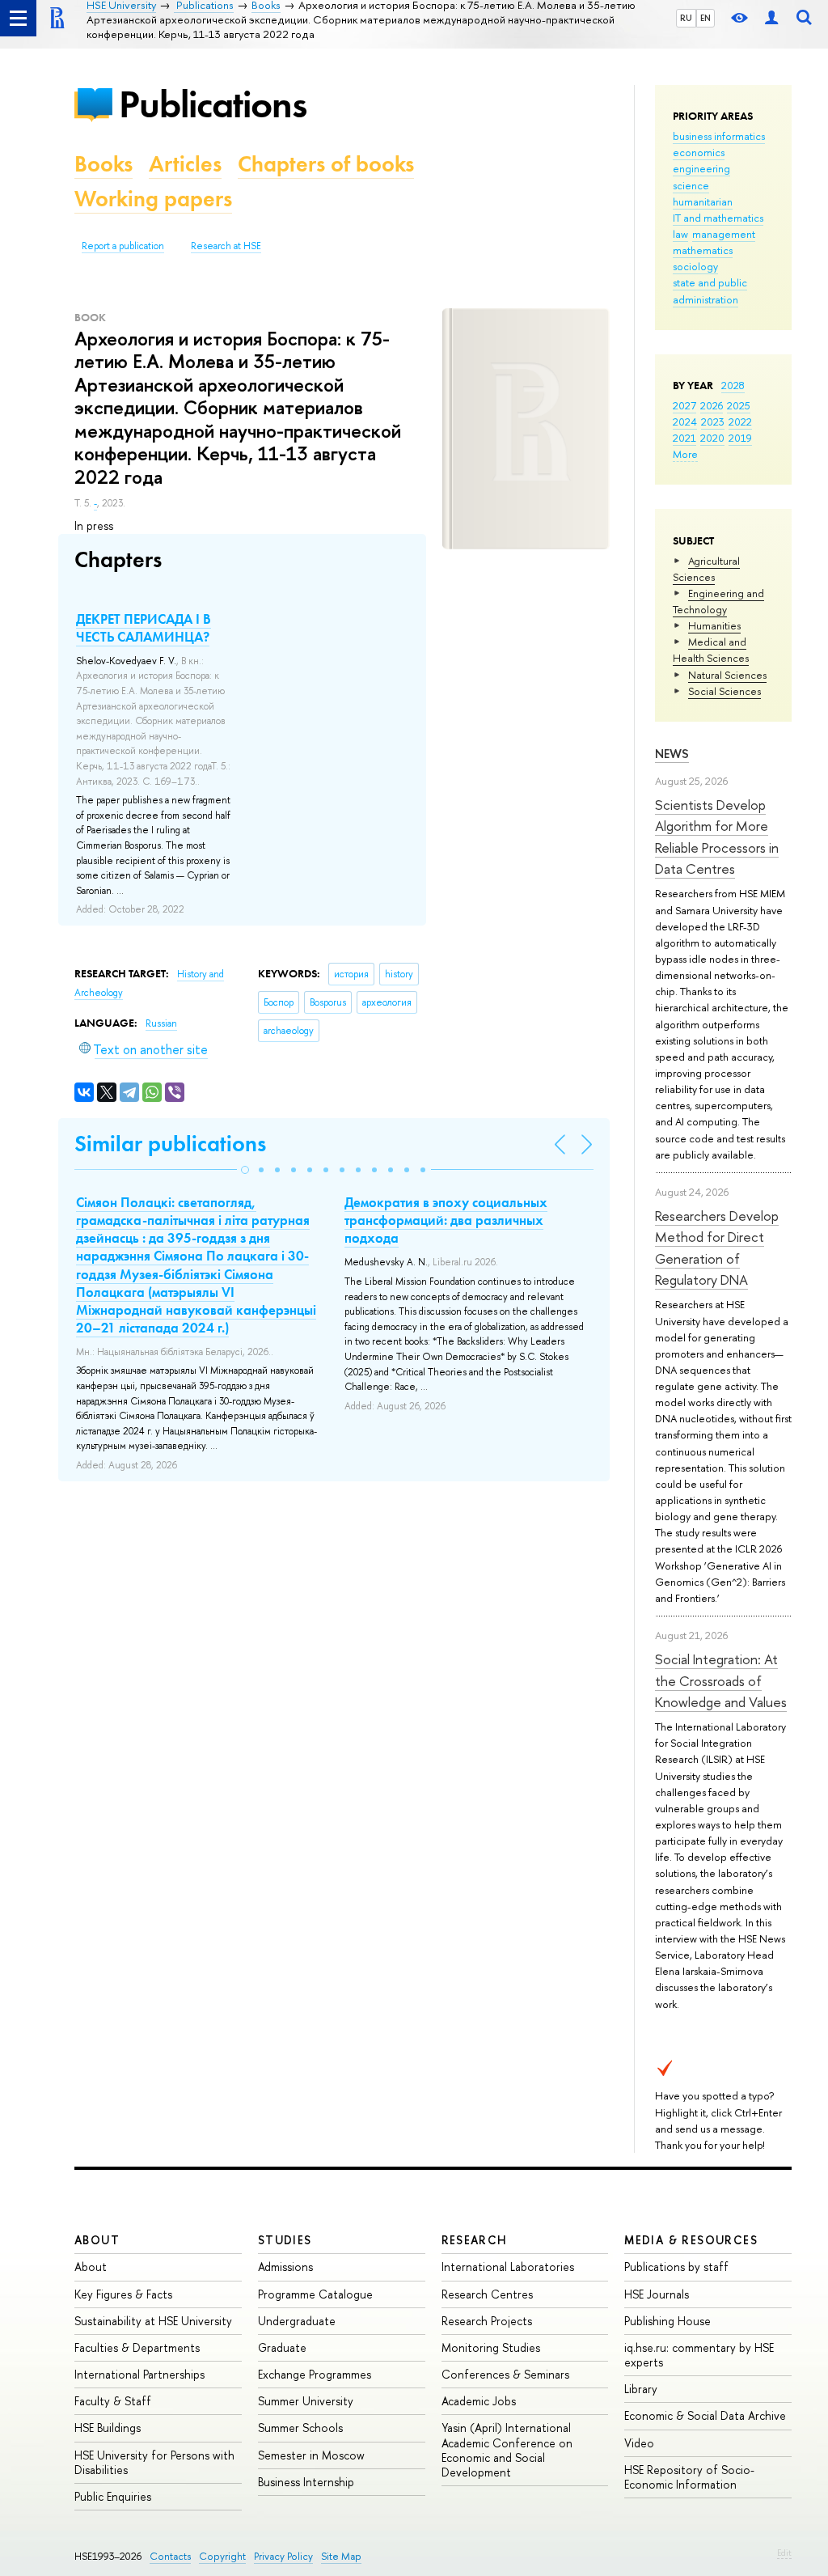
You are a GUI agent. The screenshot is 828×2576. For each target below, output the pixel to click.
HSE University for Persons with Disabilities (154, 2462)
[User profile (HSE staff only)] (771, 18)
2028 (733, 385)
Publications (213, 104)
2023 (713, 422)
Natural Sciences (727, 675)
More (685, 454)
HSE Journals (657, 2294)
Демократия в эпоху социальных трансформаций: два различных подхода (446, 1220)
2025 (739, 405)
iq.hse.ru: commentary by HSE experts (699, 2355)
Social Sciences (724, 691)
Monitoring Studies (491, 2347)
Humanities (714, 625)
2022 (740, 422)
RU (686, 18)
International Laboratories (508, 2267)
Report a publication (123, 246)
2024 (685, 422)
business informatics (719, 136)
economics (699, 152)
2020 (712, 438)
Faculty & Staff (113, 2401)
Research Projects (487, 2321)
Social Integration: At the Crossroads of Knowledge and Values (721, 1680)
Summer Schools (300, 2428)
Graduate (282, 2347)
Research (475, 2240)
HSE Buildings (108, 2428)
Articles (185, 164)
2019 (740, 438)
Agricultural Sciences (706, 569)
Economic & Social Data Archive (705, 2415)
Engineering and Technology (718, 601)
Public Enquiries (113, 2496)
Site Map (341, 2556)
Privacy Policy (283, 2556)
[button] (245, 1170)
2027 (684, 405)
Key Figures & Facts (123, 2294)
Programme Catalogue (315, 2294)
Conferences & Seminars (505, 2374)
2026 (712, 405)
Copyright (222, 2556)
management (724, 234)
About (97, 2240)
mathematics (703, 250)
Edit (784, 2553)
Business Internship (306, 2482)
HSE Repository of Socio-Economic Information (689, 2477)
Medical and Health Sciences (711, 650)
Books (103, 164)
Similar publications (170, 1144)
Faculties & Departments (137, 2347)
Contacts (170, 2556)
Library (641, 2389)
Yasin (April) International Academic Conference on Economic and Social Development (507, 2450)
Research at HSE (226, 246)
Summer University (306, 2401)
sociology (695, 266)
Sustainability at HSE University (153, 2321)
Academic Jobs (479, 2401)
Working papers (153, 199)
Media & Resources (691, 2240)
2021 (684, 438)
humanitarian (703, 201)
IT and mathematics (718, 218)
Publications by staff (676, 2267)
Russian (161, 1023)
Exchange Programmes (315, 2374)
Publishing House (667, 2321)
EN (705, 18)
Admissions (285, 2267)
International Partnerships (139, 2374)
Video (639, 2443)
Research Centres (487, 2294)
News (672, 754)
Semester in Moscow (311, 2455)
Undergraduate (297, 2321)
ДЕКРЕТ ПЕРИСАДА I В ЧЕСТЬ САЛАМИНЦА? (144, 628)
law (680, 234)
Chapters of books (326, 164)
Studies (285, 2240)
